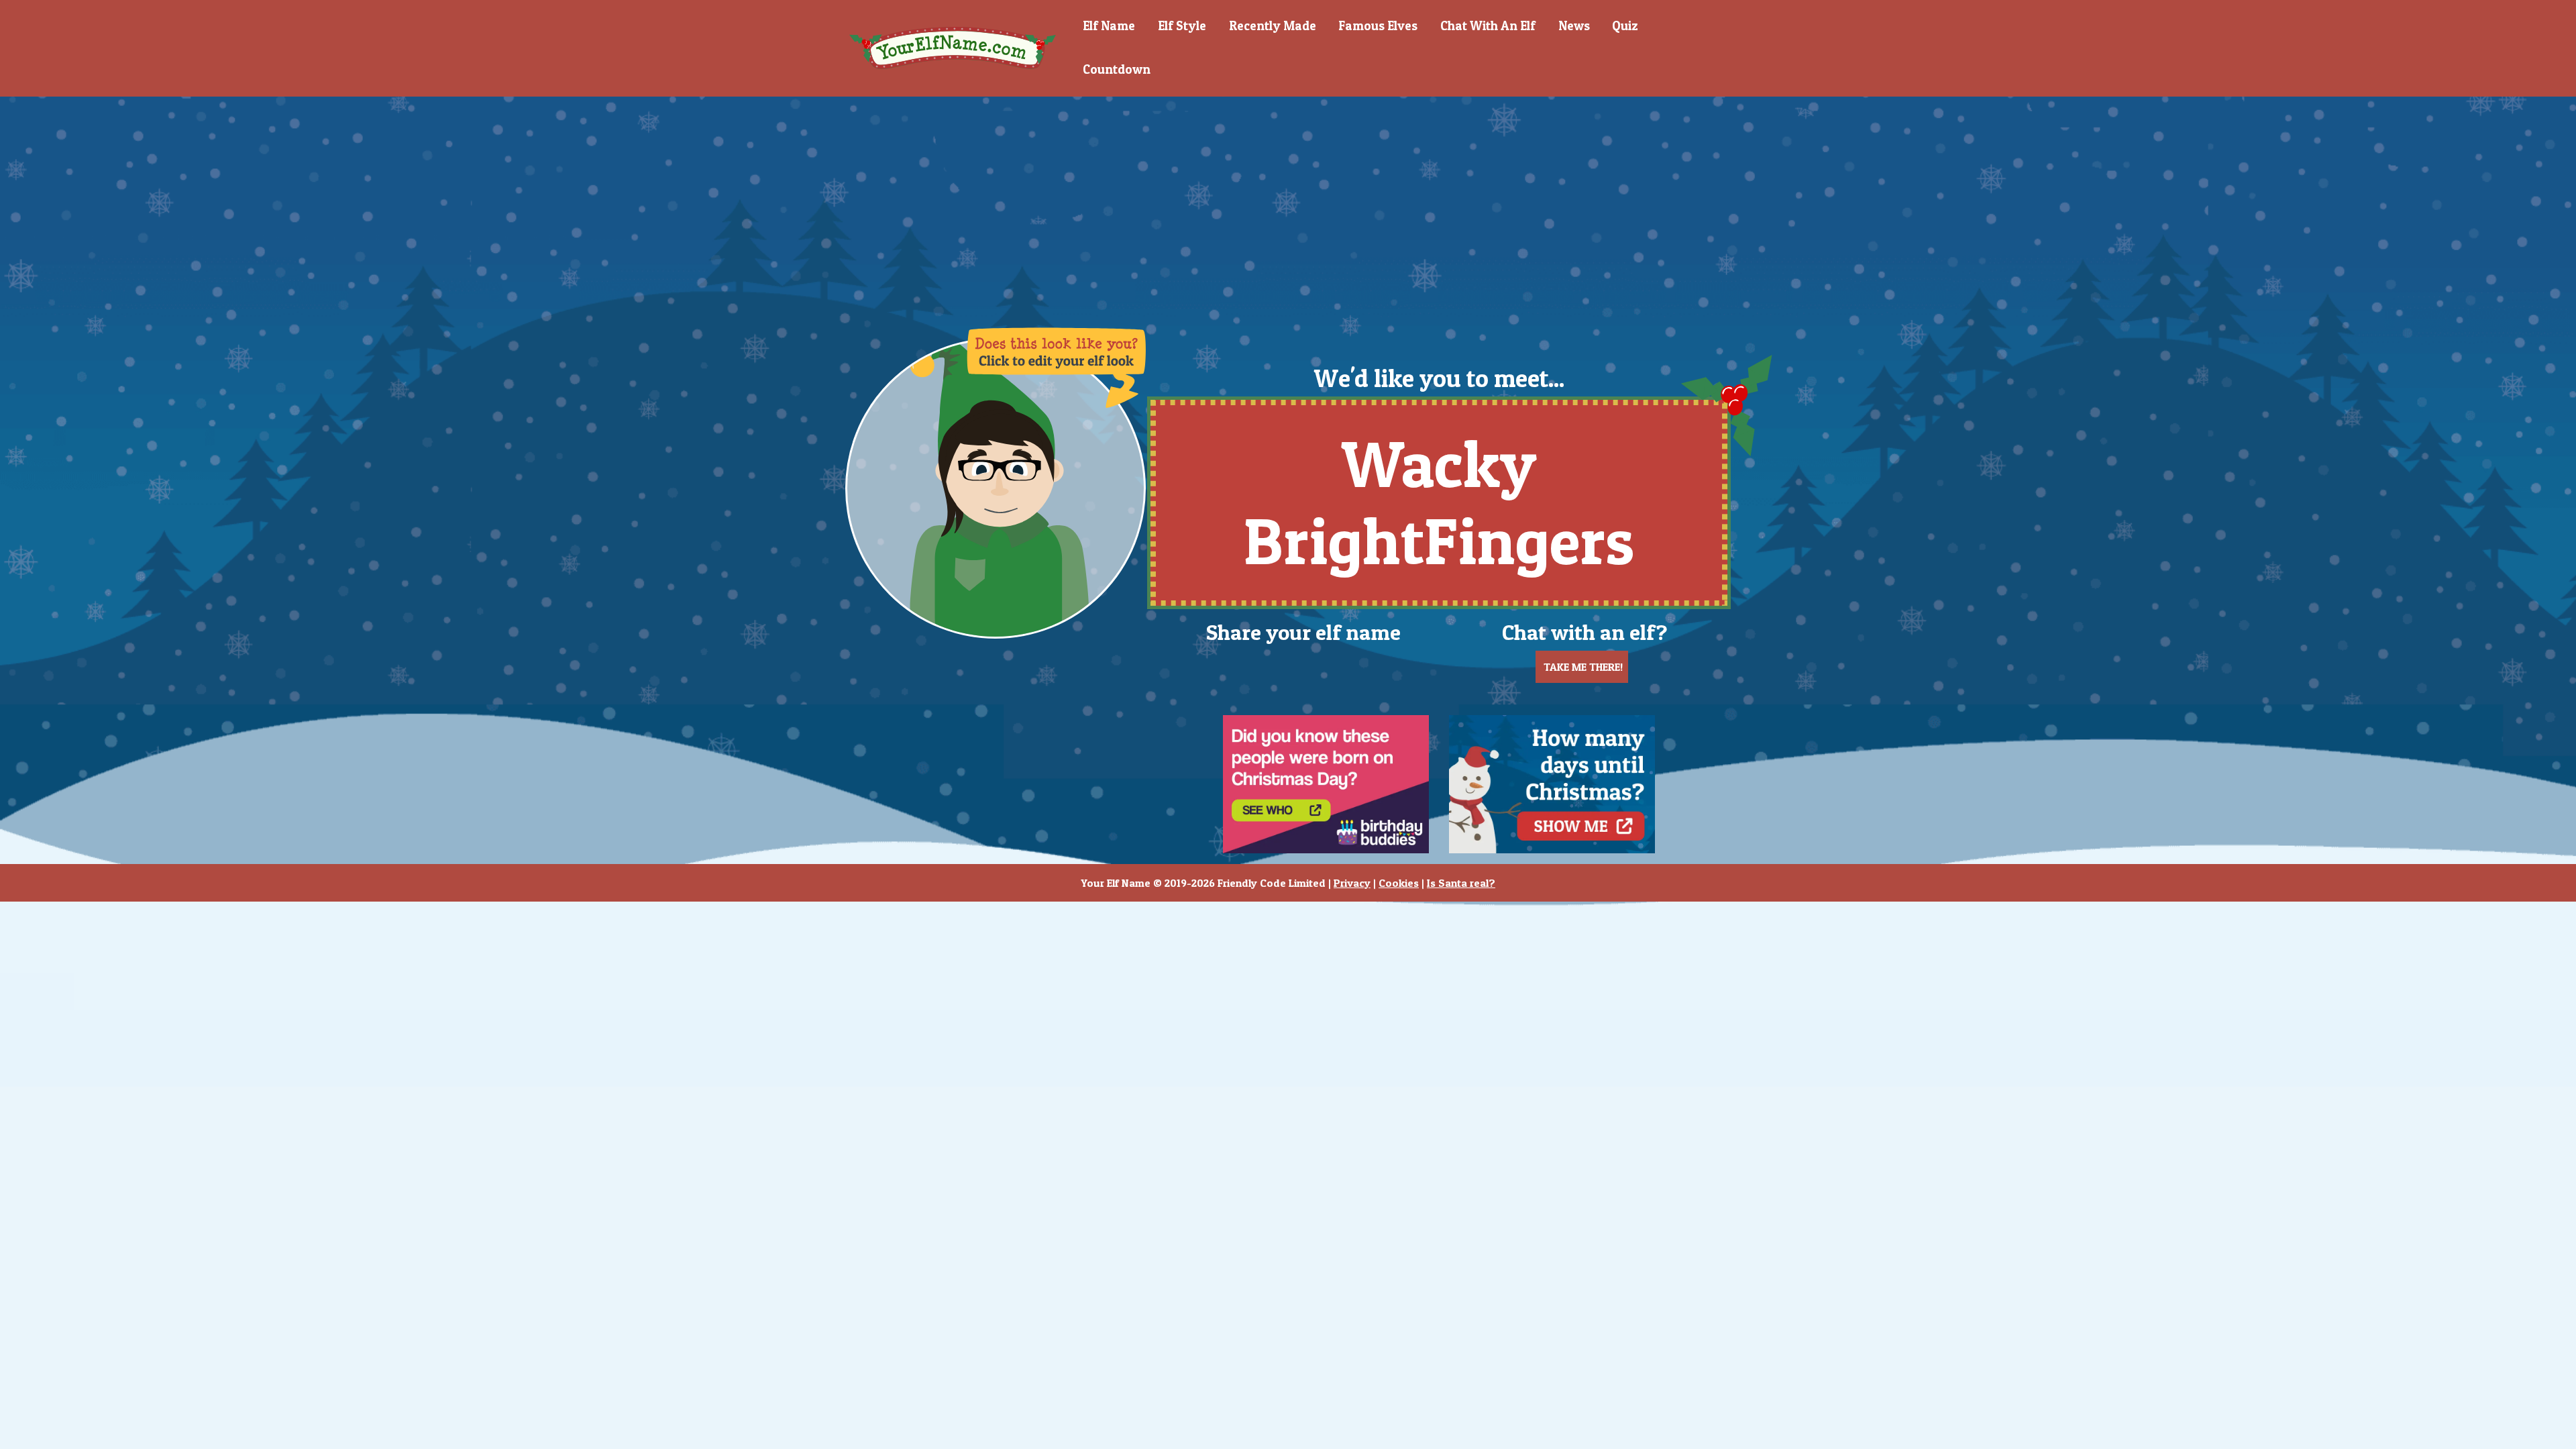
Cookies (1399, 883)
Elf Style (1182, 26)
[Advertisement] (1288, 201)
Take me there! (1582, 667)
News (1574, 26)
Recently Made (1273, 26)
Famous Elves (1378, 26)
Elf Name (1109, 26)
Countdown (1117, 69)
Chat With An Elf (1488, 26)
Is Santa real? (1461, 883)
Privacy (1352, 883)
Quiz (1625, 26)
